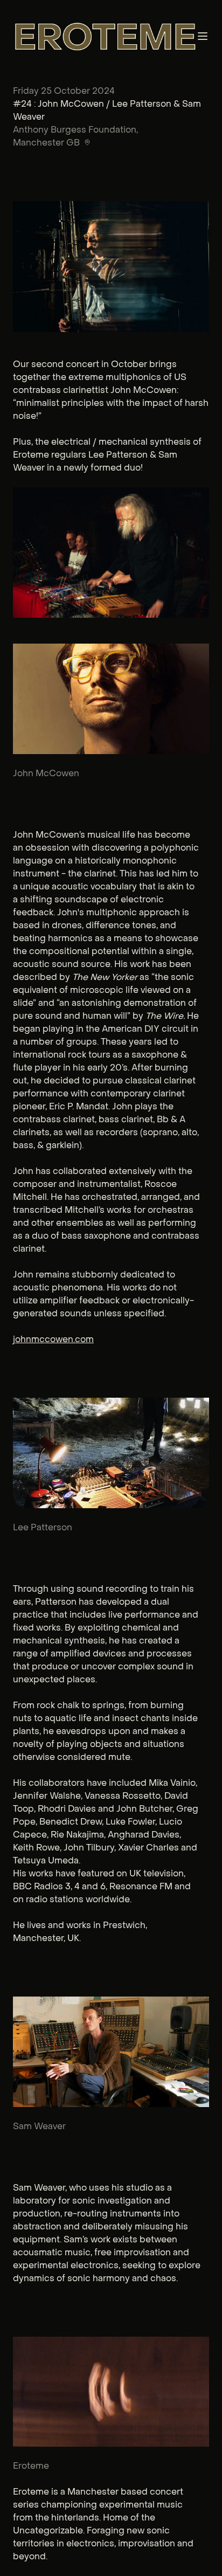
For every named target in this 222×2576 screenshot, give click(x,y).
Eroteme (31, 2466)
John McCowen (46, 773)
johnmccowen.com (53, 1339)
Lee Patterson (43, 1527)
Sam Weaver (39, 2126)
